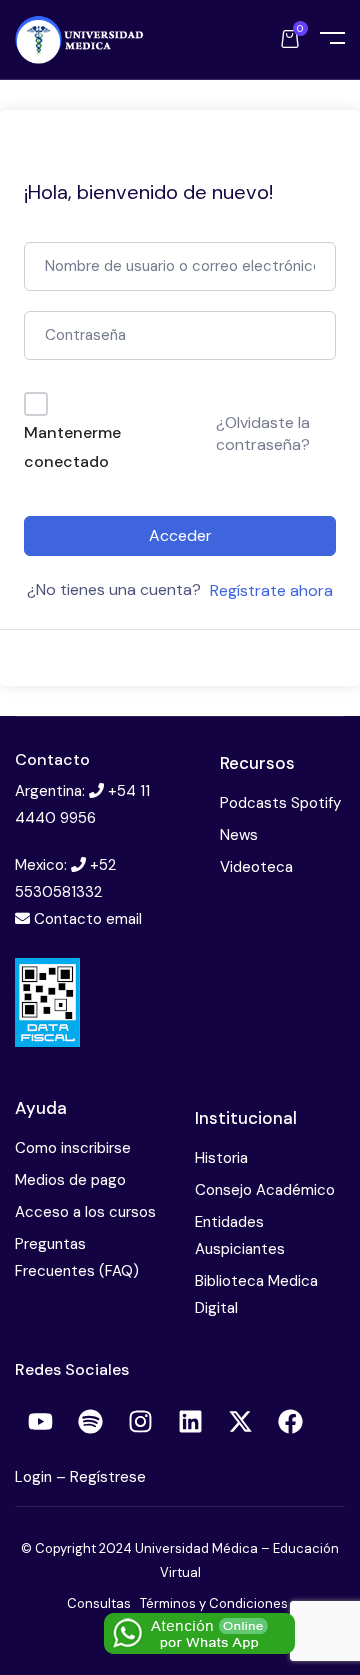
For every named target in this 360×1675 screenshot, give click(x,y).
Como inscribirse (73, 1148)
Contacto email (88, 919)
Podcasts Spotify (280, 803)
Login (35, 1477)
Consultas (99, 1603)
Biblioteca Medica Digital (256, 1294)
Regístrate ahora (271, 590)
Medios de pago (70, 1180)
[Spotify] (90, 1421)
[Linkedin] (190, 1421)
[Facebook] (290, 1421)
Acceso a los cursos (85, 1212)
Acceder (180, 535)
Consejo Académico (265, 1190)
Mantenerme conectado (72, 447)
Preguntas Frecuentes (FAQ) (77, 1257)
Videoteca (256, 867)
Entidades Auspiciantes (240, 1235)
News (239, 835)
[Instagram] (140, 1421)
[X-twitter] (240, 1421)
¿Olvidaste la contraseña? (263, 433)
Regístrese (108, 1477)
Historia (221, 1158)
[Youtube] (40, 1421)
